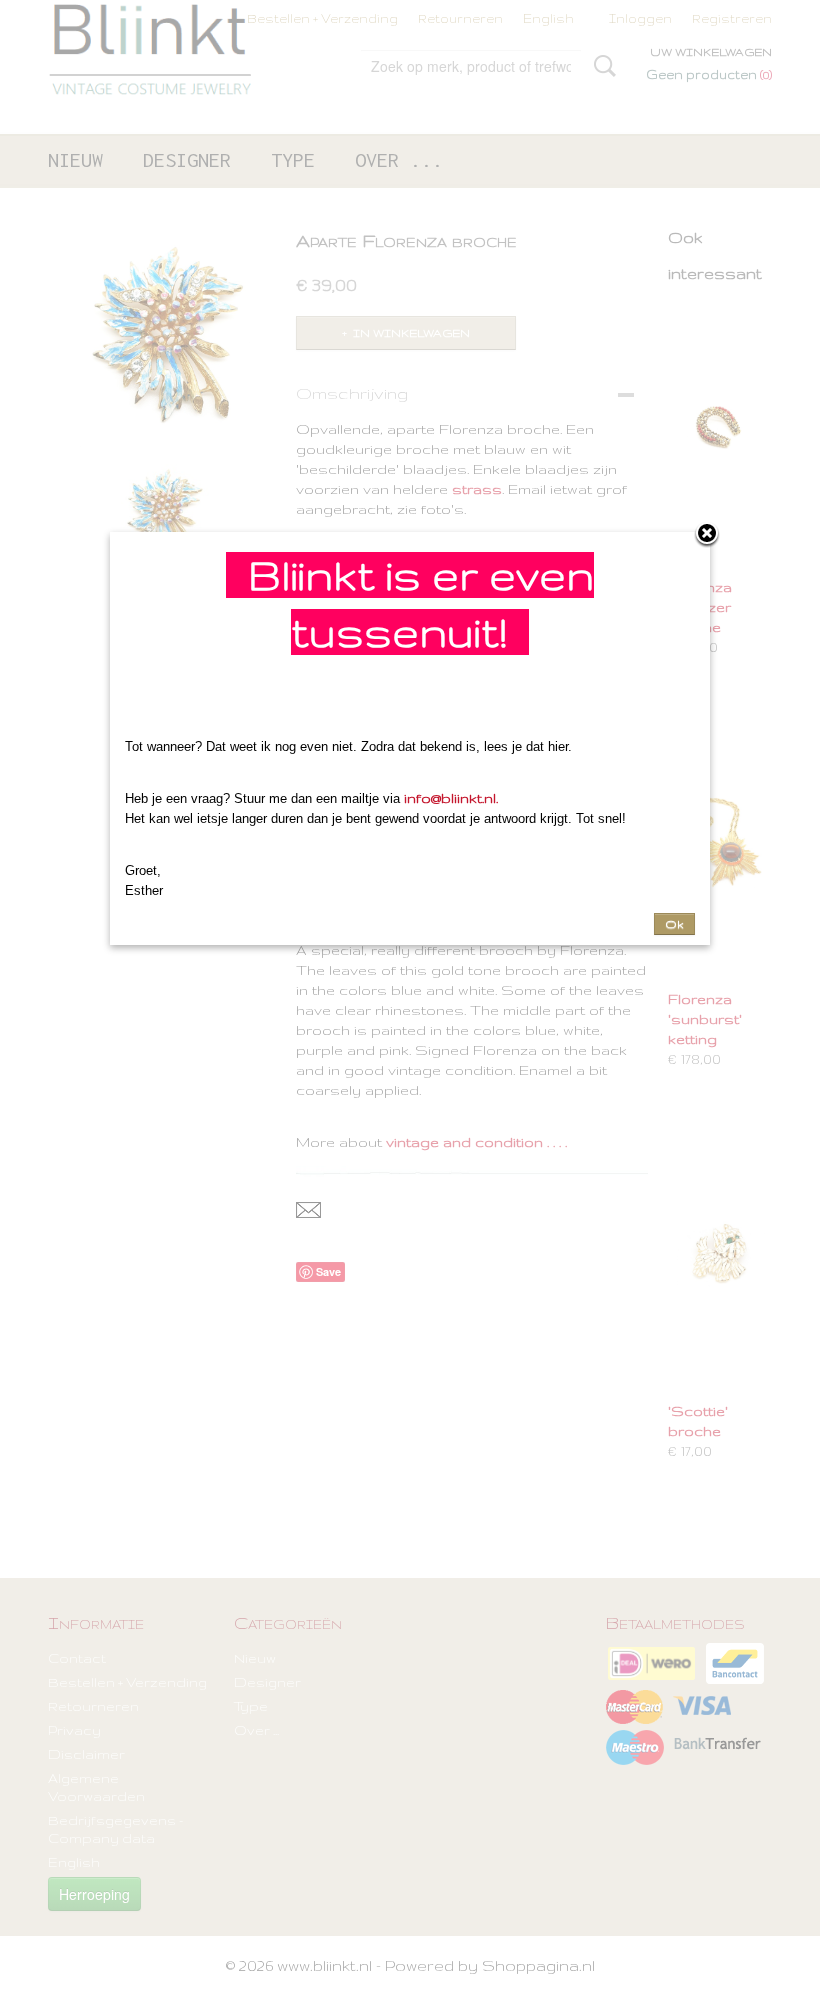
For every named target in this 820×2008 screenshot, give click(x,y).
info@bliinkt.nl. (451, 798)
